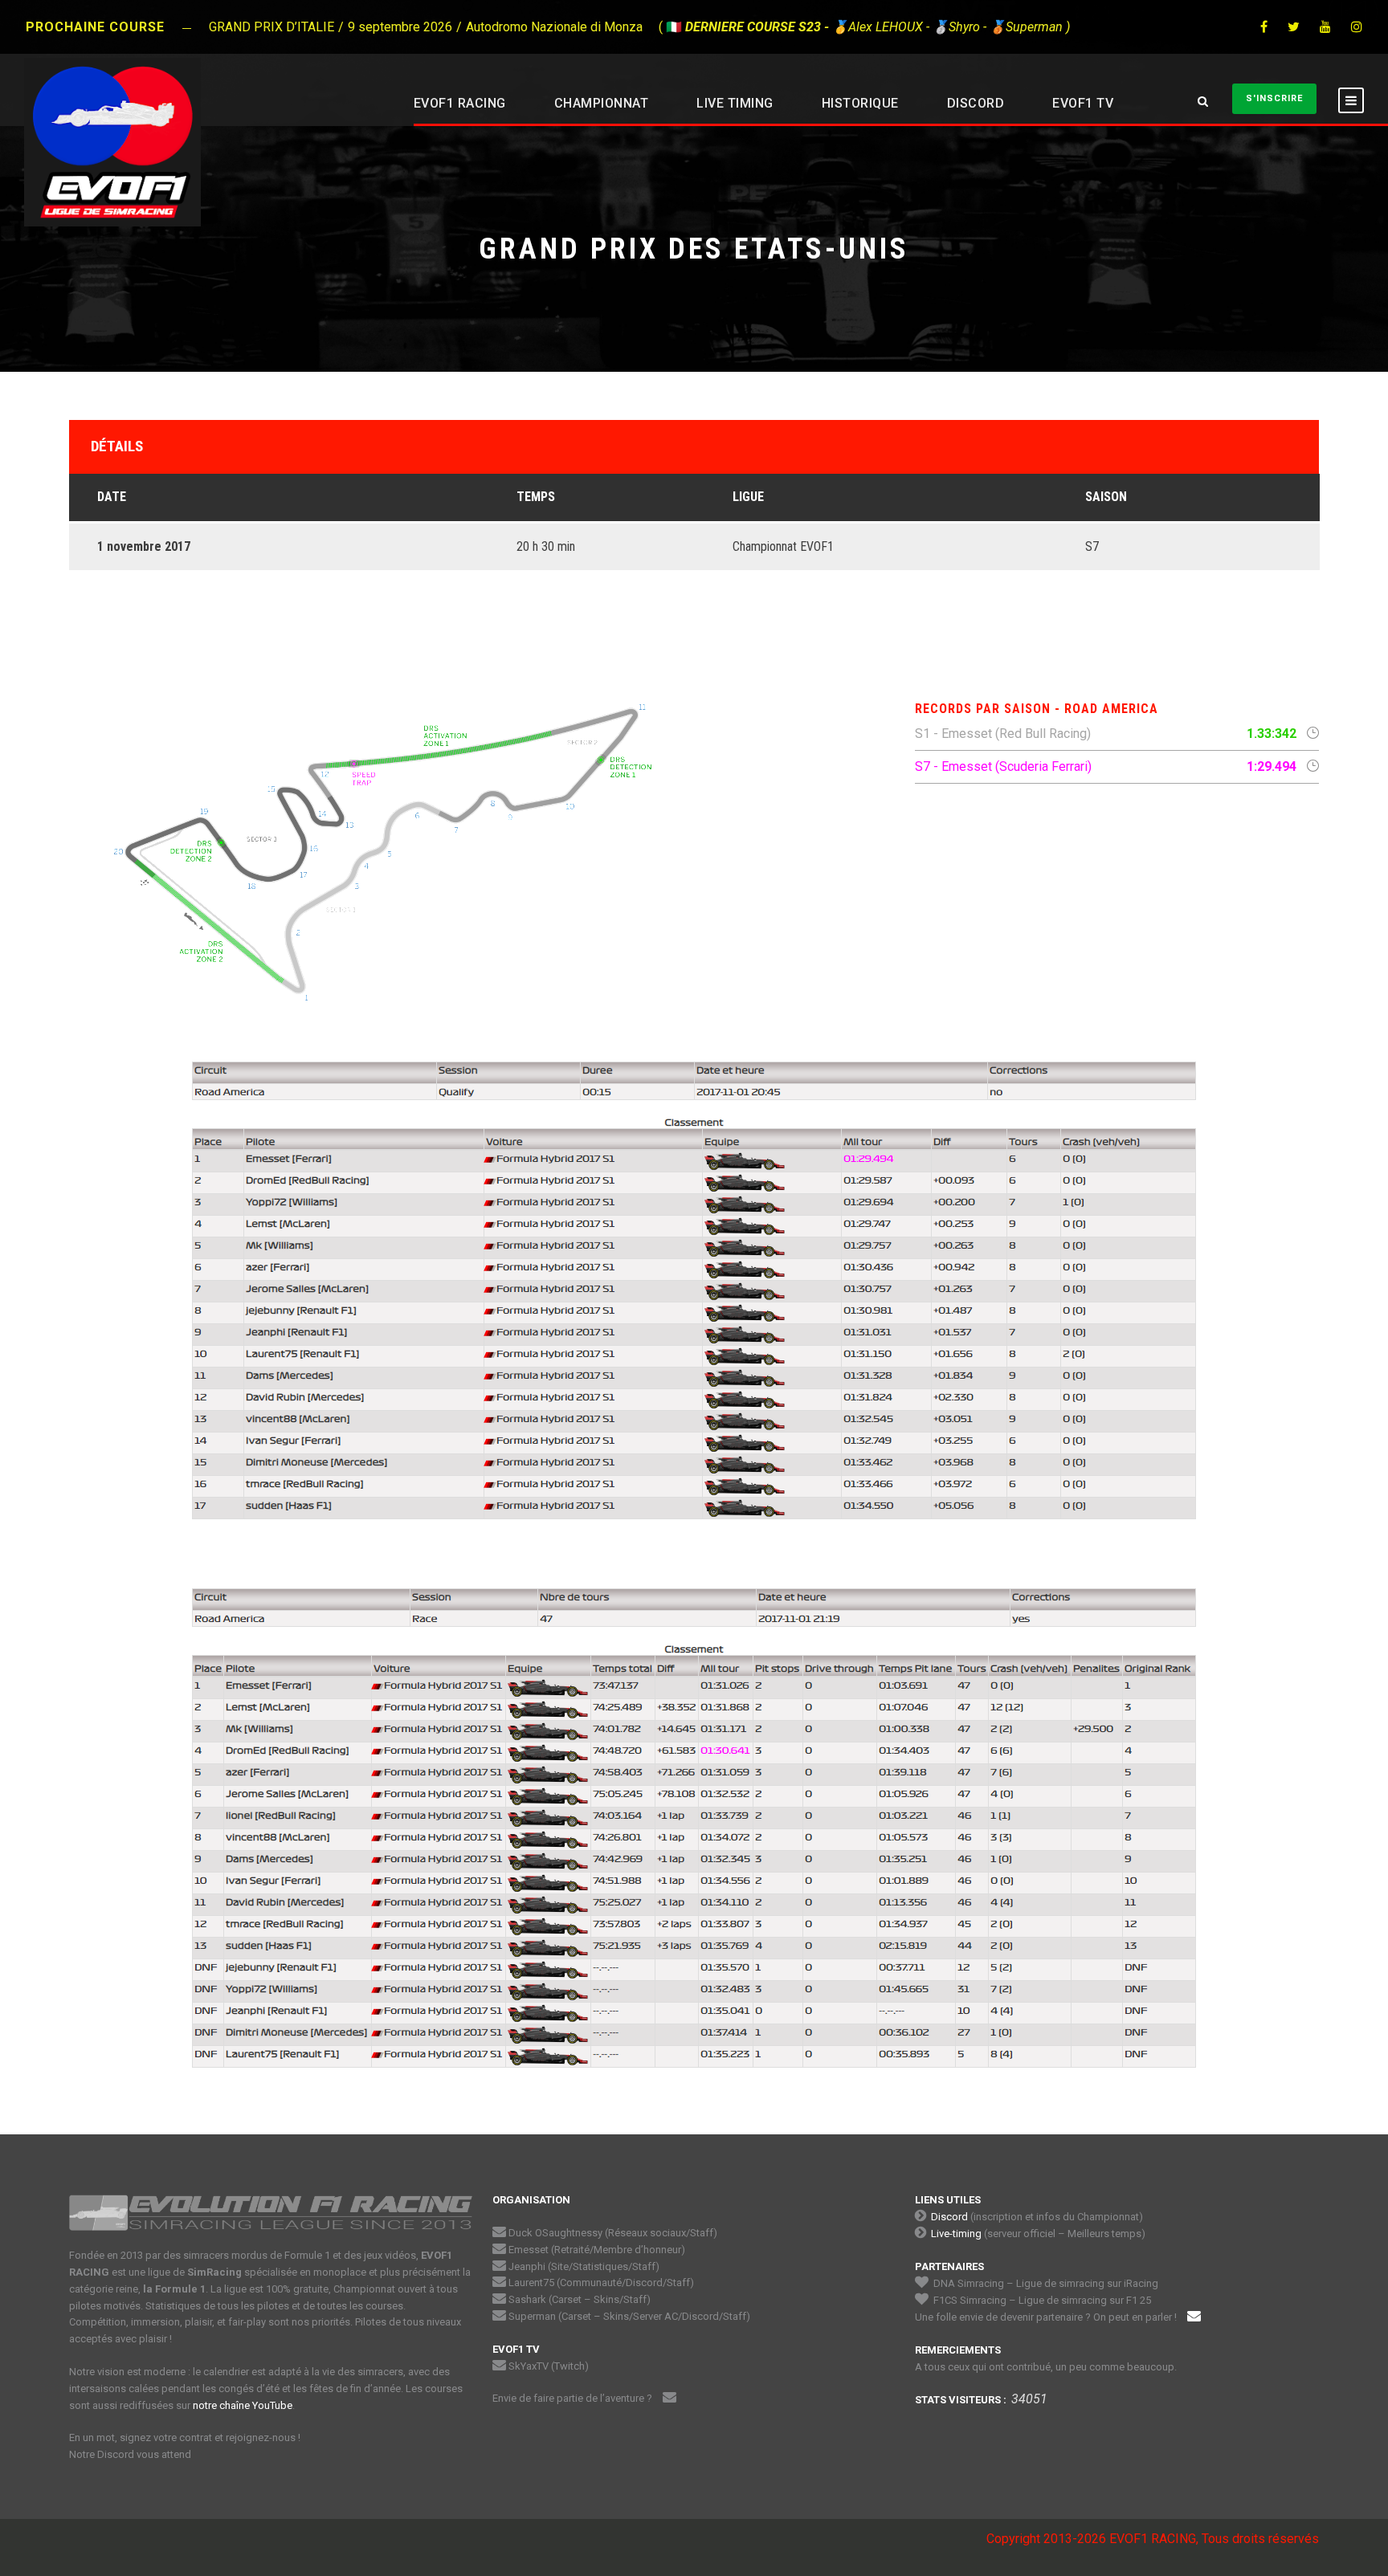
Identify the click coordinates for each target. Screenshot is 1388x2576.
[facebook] (1264, 27)
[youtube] (1325, 27)
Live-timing (956, 2234)
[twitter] (1294, 27)
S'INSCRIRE (1274, 98)
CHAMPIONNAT (602, 103)
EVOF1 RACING (460, 103)
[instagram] (1357, 27)
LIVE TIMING (735, 103)
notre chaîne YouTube (243, 2405)
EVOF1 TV (1083, 103)
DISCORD (976, 103)
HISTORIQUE (860, 103)
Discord (949, 2217)
